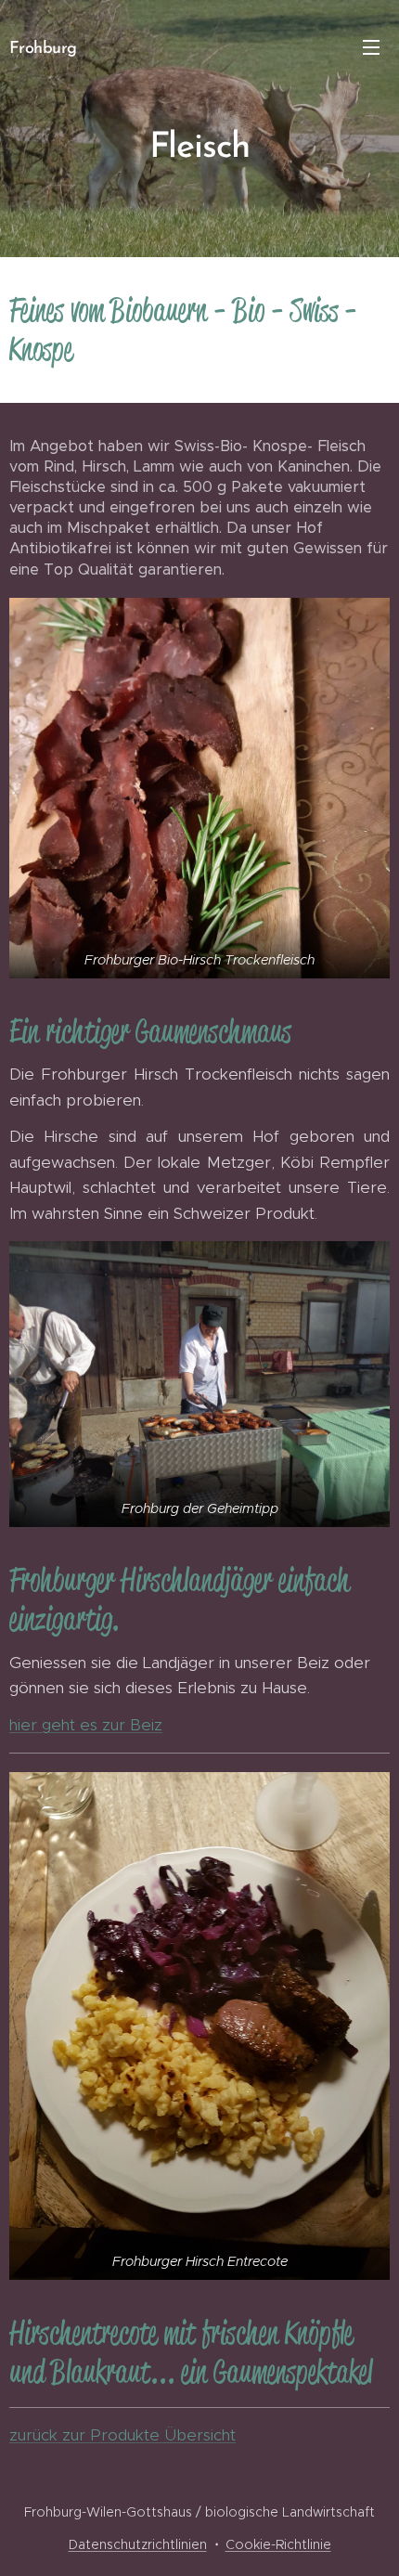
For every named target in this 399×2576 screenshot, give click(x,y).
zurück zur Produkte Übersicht (122, 2435)
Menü (371, 46)
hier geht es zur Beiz (86, 1725)
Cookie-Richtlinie (278, 2544)
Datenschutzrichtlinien (138, 2544)
